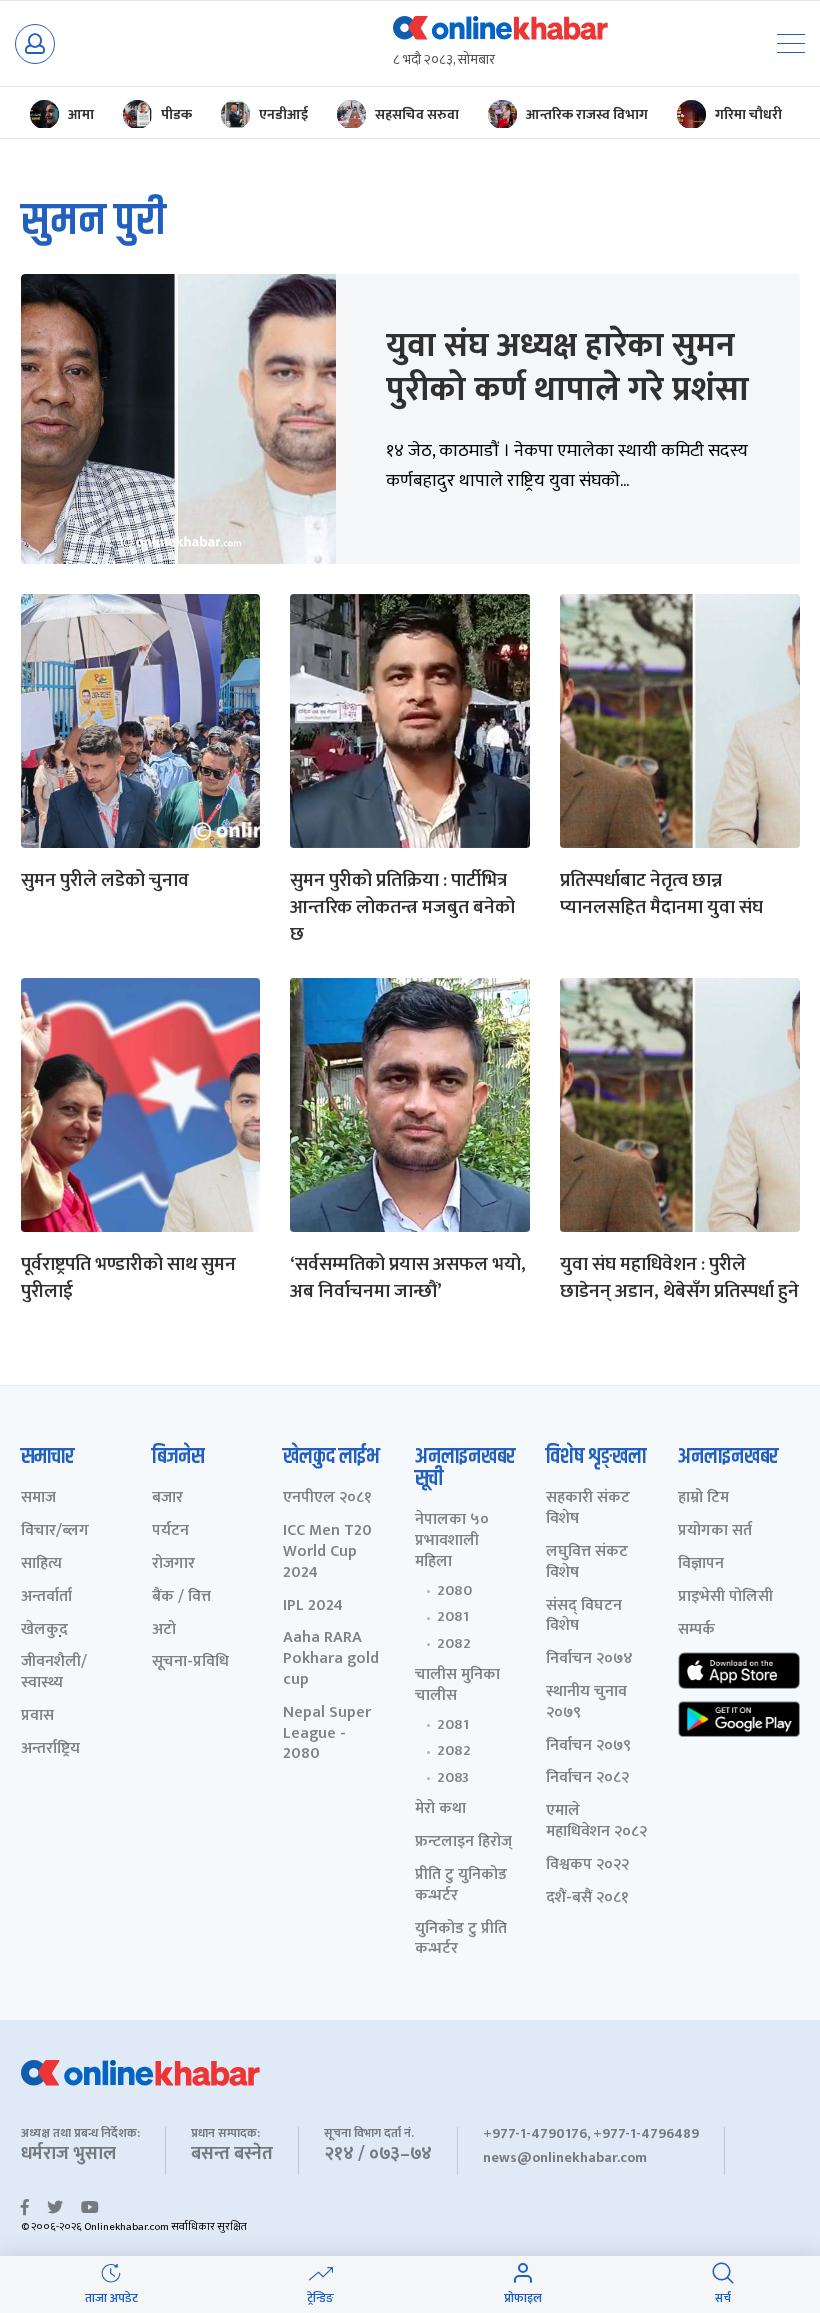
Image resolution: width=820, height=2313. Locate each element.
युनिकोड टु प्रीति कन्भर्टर (461, 1940)
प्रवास (37, 1716)
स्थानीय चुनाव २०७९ (586, 1703)
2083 (453, 1778)
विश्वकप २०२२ (587, 1865)
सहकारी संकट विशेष (588, 1509)
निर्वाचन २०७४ (589, 1659)
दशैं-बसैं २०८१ (587, 1898)
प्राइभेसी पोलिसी (725, 1597)
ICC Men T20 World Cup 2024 (327, 1552)
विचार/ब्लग (55, 1531)
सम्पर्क (696, 1630)
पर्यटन (170, 1531)
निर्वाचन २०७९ (588, 1746)
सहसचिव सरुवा (417, 114)
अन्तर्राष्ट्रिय (50, 1749)
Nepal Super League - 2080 (327, 1734)
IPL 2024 (313, 1606)
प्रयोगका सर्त (715, 1531)
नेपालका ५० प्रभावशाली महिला (452, 1541)
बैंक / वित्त (181, 1597)
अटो (164, 1630)
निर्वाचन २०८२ (587, 1778)
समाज (38, 1498)
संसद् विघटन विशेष (584, 1617)
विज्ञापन (701, 1564)
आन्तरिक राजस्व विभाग (587, 114)
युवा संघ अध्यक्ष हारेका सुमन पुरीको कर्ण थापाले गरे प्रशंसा (567, 368)
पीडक (176, 114)
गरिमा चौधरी (748, 114)
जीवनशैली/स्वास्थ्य (54, 1673)
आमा (81, 114)
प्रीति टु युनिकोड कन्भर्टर (461, 1886)
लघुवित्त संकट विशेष (587, 1563)
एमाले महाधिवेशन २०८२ (596, 1822)
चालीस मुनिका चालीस (457, 1686)
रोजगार (173, 1564)
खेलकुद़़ (44, 1630)
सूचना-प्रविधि (190, 1662)
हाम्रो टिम (703, 1498)
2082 (454, 1644)
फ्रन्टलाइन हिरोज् (463, 1842)
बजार (167, 1498)
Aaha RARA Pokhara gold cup (331, 1659)
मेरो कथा (440, 1809)
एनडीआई (283, 114)
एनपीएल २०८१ (327, 1498)
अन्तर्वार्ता (46, 1597)
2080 (454, 1591)
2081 (453, 1617)
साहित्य (41, 1564)
